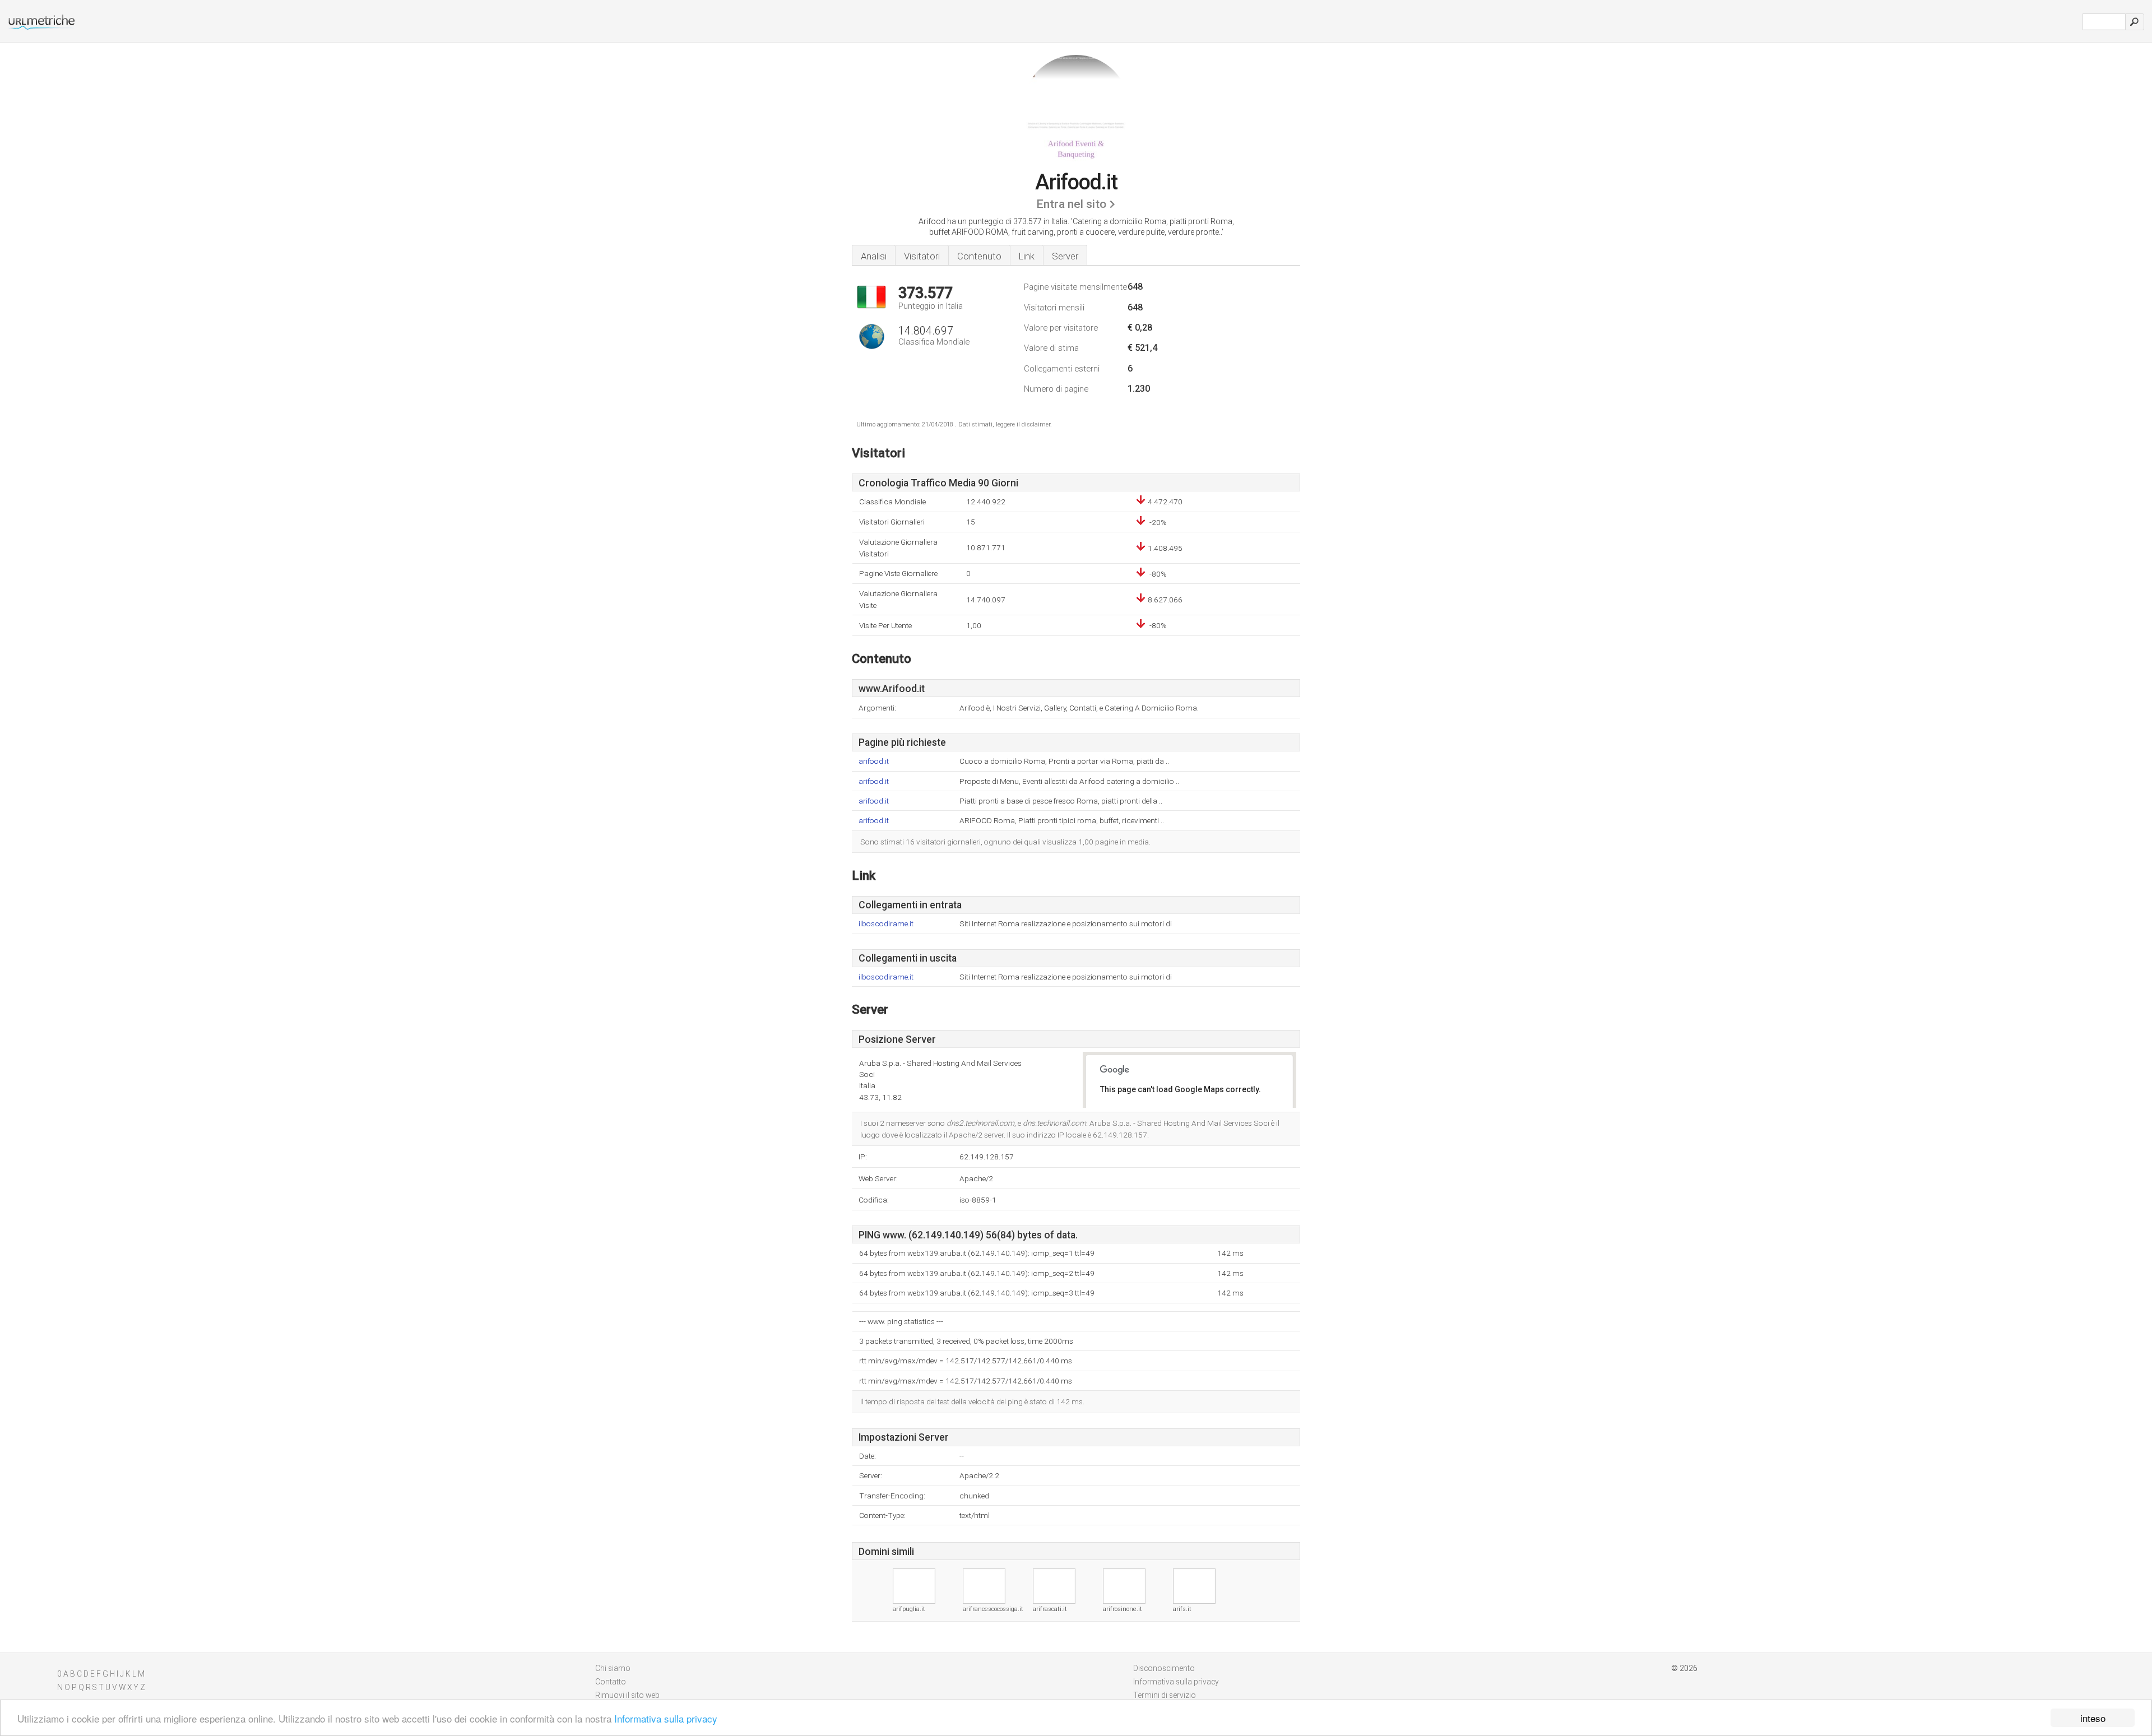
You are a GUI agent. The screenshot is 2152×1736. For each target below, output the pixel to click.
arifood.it (874, 761)
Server (1065, 256)
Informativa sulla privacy (666, 1718)
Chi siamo (613, 1668)
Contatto (611, 1682)
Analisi (874, 256)
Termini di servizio (1165, 1695)
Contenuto (979, 256)
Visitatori (922, 256)
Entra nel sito (1071, 204)
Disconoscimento (1164, 1668)
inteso (2093, 1718)
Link (1027, 256)
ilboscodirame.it (886, 924)
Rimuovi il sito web (627, 1695)
